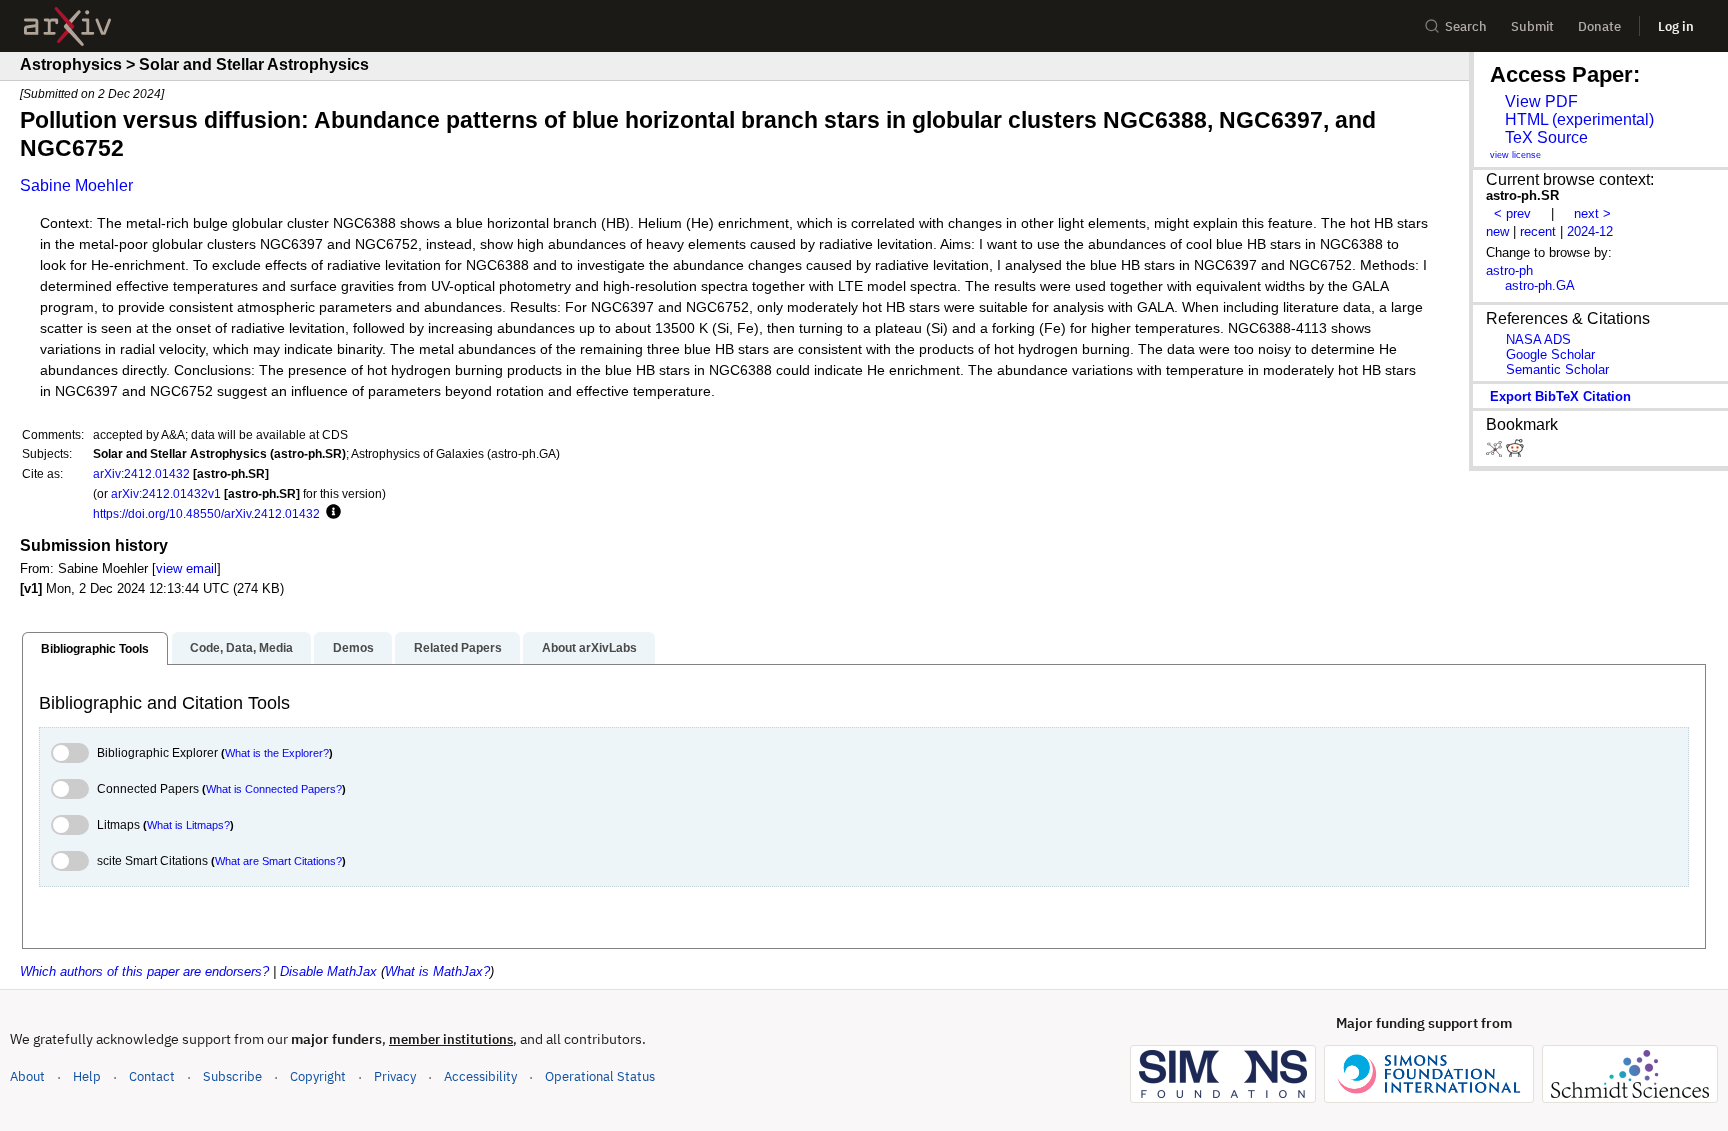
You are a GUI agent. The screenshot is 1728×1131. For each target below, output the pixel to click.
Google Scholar (1550, 354)
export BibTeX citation (1560, 396)
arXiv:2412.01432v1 (166, 493)
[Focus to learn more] (330, 513)
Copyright (318, 1076)
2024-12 (1590, 231)
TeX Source (1546, 137)
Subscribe (232, 1076)
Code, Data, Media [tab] (241, 648)
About (27, 1076)
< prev (1512, 213)
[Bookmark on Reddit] (1515, 452)
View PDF (1541, 101)
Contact (152, 1076)
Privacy (395, 1076)
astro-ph (1509, 270)
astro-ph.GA (1540, 285)
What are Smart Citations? (278, 861)
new (1497, 231)
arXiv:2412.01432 (141, 473)
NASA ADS (1538, 339)
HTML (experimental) (1579, 119)
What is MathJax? (437, 971)
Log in (1676, 26)
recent (1538, 231)
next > (1592, 213)
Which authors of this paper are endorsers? (144, 971)
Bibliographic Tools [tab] (95, 649)
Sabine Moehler (76, 185)
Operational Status (600, 1076)
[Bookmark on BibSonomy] (1496, 452)
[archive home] (67, 26)
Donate (1599, 26)
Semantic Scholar (1557, 369)
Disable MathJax (328, 971)
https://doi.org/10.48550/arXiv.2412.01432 (206, 513)
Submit (1532, 26)
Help (87, 1076)
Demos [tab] (353, 648)
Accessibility (480, 1076)
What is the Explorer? (277, 753)
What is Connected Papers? (274, 789)
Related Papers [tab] (458, 648)
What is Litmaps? (188, 825)
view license (1515, 155)
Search (1466, 26)
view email (186, 568)
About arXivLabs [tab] (589, 648)
